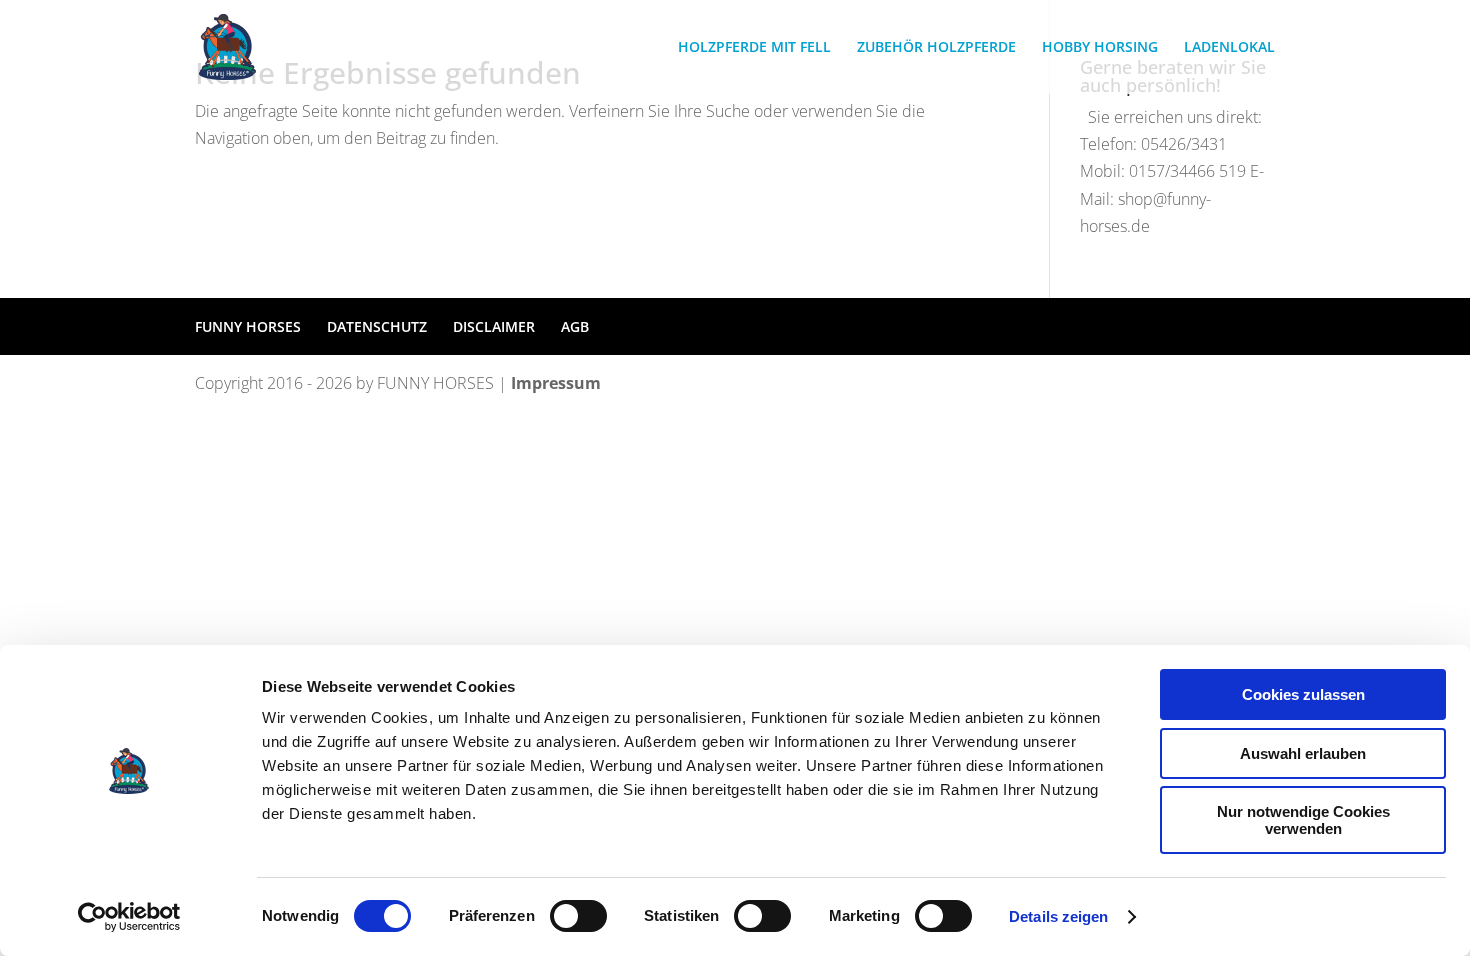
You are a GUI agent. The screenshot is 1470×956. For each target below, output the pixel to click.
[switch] (578, 916)
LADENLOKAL (1229, 48)
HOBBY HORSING (1100, 48)
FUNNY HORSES (248, 326)
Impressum (556, 383)
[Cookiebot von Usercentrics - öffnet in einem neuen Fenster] (129, 917)
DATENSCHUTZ (377, 326)
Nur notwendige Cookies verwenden (1303, 820)
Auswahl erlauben (1303, 753)
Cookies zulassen (1303, 694)
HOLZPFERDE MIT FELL (754, 48)
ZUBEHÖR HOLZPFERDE (936, 48)
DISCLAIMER (494, 326)
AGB (575, 326)
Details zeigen (1058, 916)
